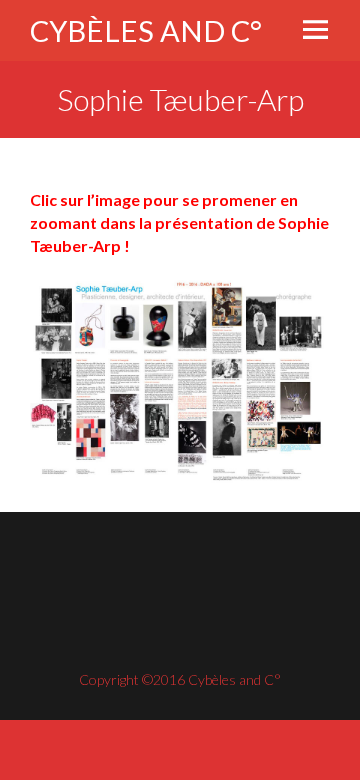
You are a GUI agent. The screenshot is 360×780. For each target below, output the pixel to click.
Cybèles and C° (146, 30)
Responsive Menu (315, 29)
